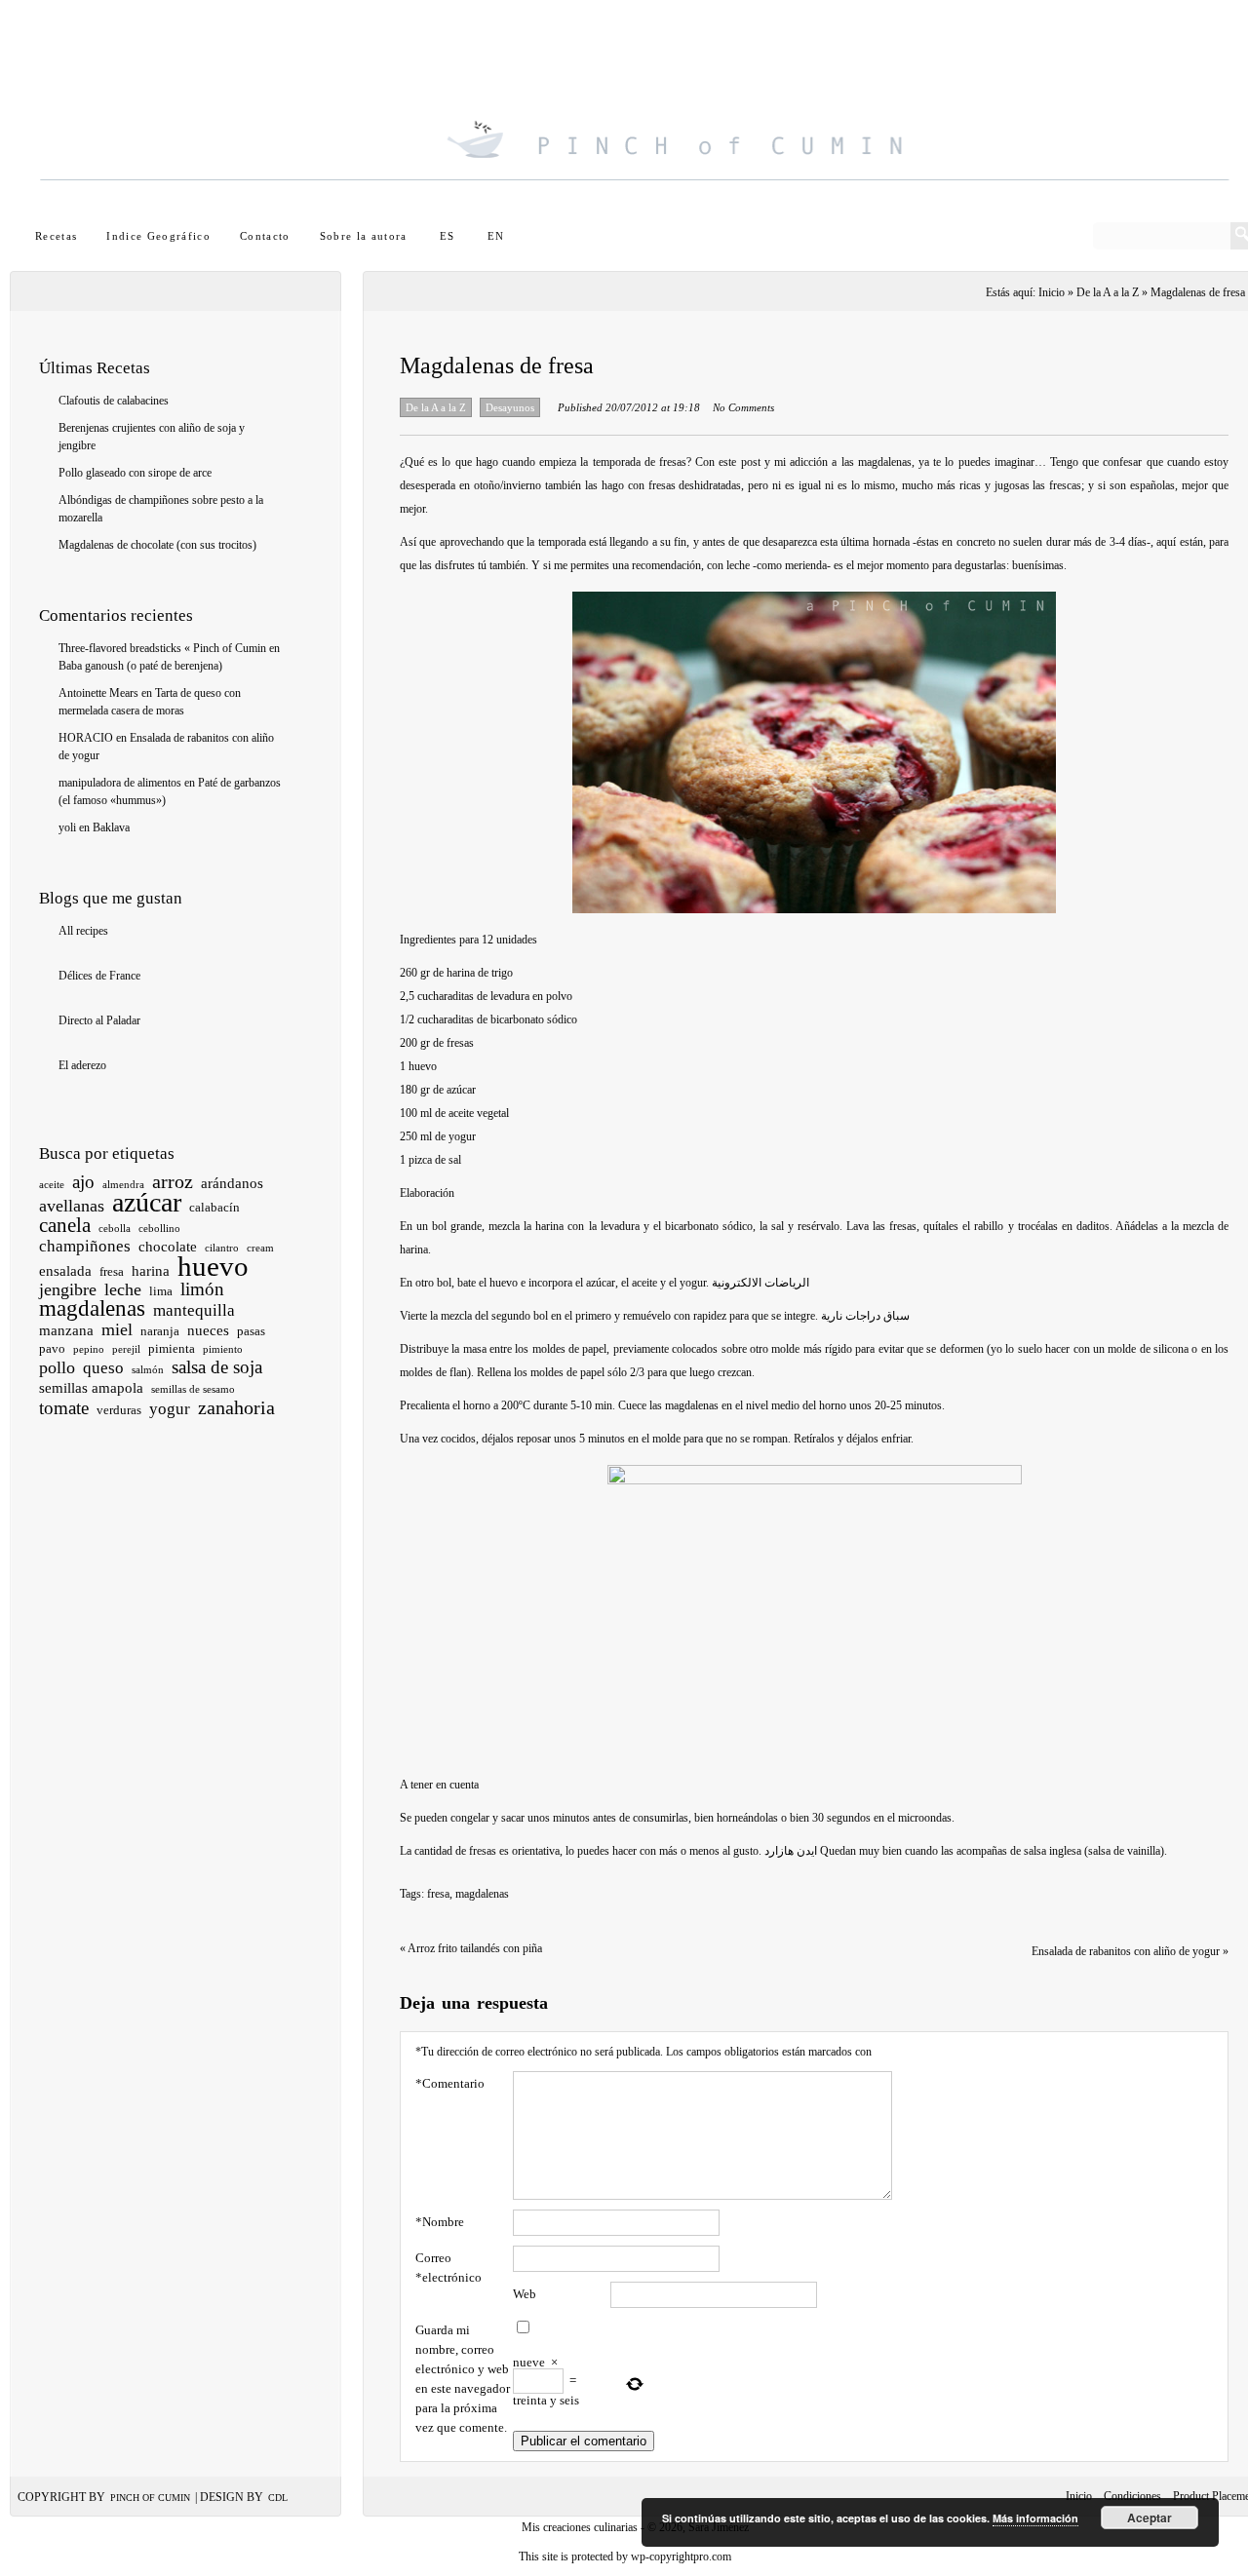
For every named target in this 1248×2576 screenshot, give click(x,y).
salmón (148, 1370)
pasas (251, 1331)
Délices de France (99, 976)
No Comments (743, 407)
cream (260, 1248)
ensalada (65, 1271)
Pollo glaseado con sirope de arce (135, 473)
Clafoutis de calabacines (114, 401)
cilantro (222, 1248)
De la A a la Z (1108, 292)
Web (525, 2294)
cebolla (115, 1229)
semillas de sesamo (193, 1389)
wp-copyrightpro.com (681, 2557)
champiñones (85, 1246)
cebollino (159, 1229)
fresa (112, 1271)
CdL (278, 2498)
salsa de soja (217, 1367)
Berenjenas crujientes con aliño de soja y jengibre (152, 437)
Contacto (265, 236)
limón (202, 1289)
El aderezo (82, 1065)
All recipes (83, 931)
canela (65, 1225)
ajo (83, 1182)
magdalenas (92, 1308)
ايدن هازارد (791, 1851)
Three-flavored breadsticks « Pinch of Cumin (162, 648)
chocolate (168, 1247)
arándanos (232, 1183)
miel (117, 1329)
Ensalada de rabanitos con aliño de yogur (1130, 1951)
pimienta (172, 1348)
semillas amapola (91, 1388)
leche (123, 1289)
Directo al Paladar (99, 1020)
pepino (89, 1349)
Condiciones (1132, 2496)
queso (103, 1368)
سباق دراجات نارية (865, 1316)
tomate (64, 1408)
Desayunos (510, 407)
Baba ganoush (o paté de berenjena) (140, 666)
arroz (173, 1181)
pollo (57, 1367)
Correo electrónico (448, 2268)
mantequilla (194, 1310)
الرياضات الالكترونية (760, 1283)
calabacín (214, 1207)
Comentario (450, 2083)
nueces (208, 1330)
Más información (1035, 2518)
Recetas (56, 236)
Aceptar (1150, 2518)
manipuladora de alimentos (120, 783)
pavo (52, 1348)
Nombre (440, 2222)
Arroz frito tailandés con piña (471, 1948)
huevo (213, 1266)
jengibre (68, 1289)
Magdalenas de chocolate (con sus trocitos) (157, 545)
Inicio (1079, 2496)
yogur (170, 1409)
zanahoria (236, 1407)
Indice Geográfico (158, 236)
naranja (160, 1331)
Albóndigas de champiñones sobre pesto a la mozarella (161, 509)
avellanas (72, 1206)
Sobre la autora (364, 236)
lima (161, 1291)
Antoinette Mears (98, 693)
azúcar (147, 1202)
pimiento (223, 1349)
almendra (123, 1185)
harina (151, 1271)
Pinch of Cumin (150, 2498)
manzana (66, 1330)
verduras (119, 1410)
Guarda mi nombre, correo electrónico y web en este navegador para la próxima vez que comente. (463, 2379)
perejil (126, 1349)
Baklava (111, 827)
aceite (52, 1185)
